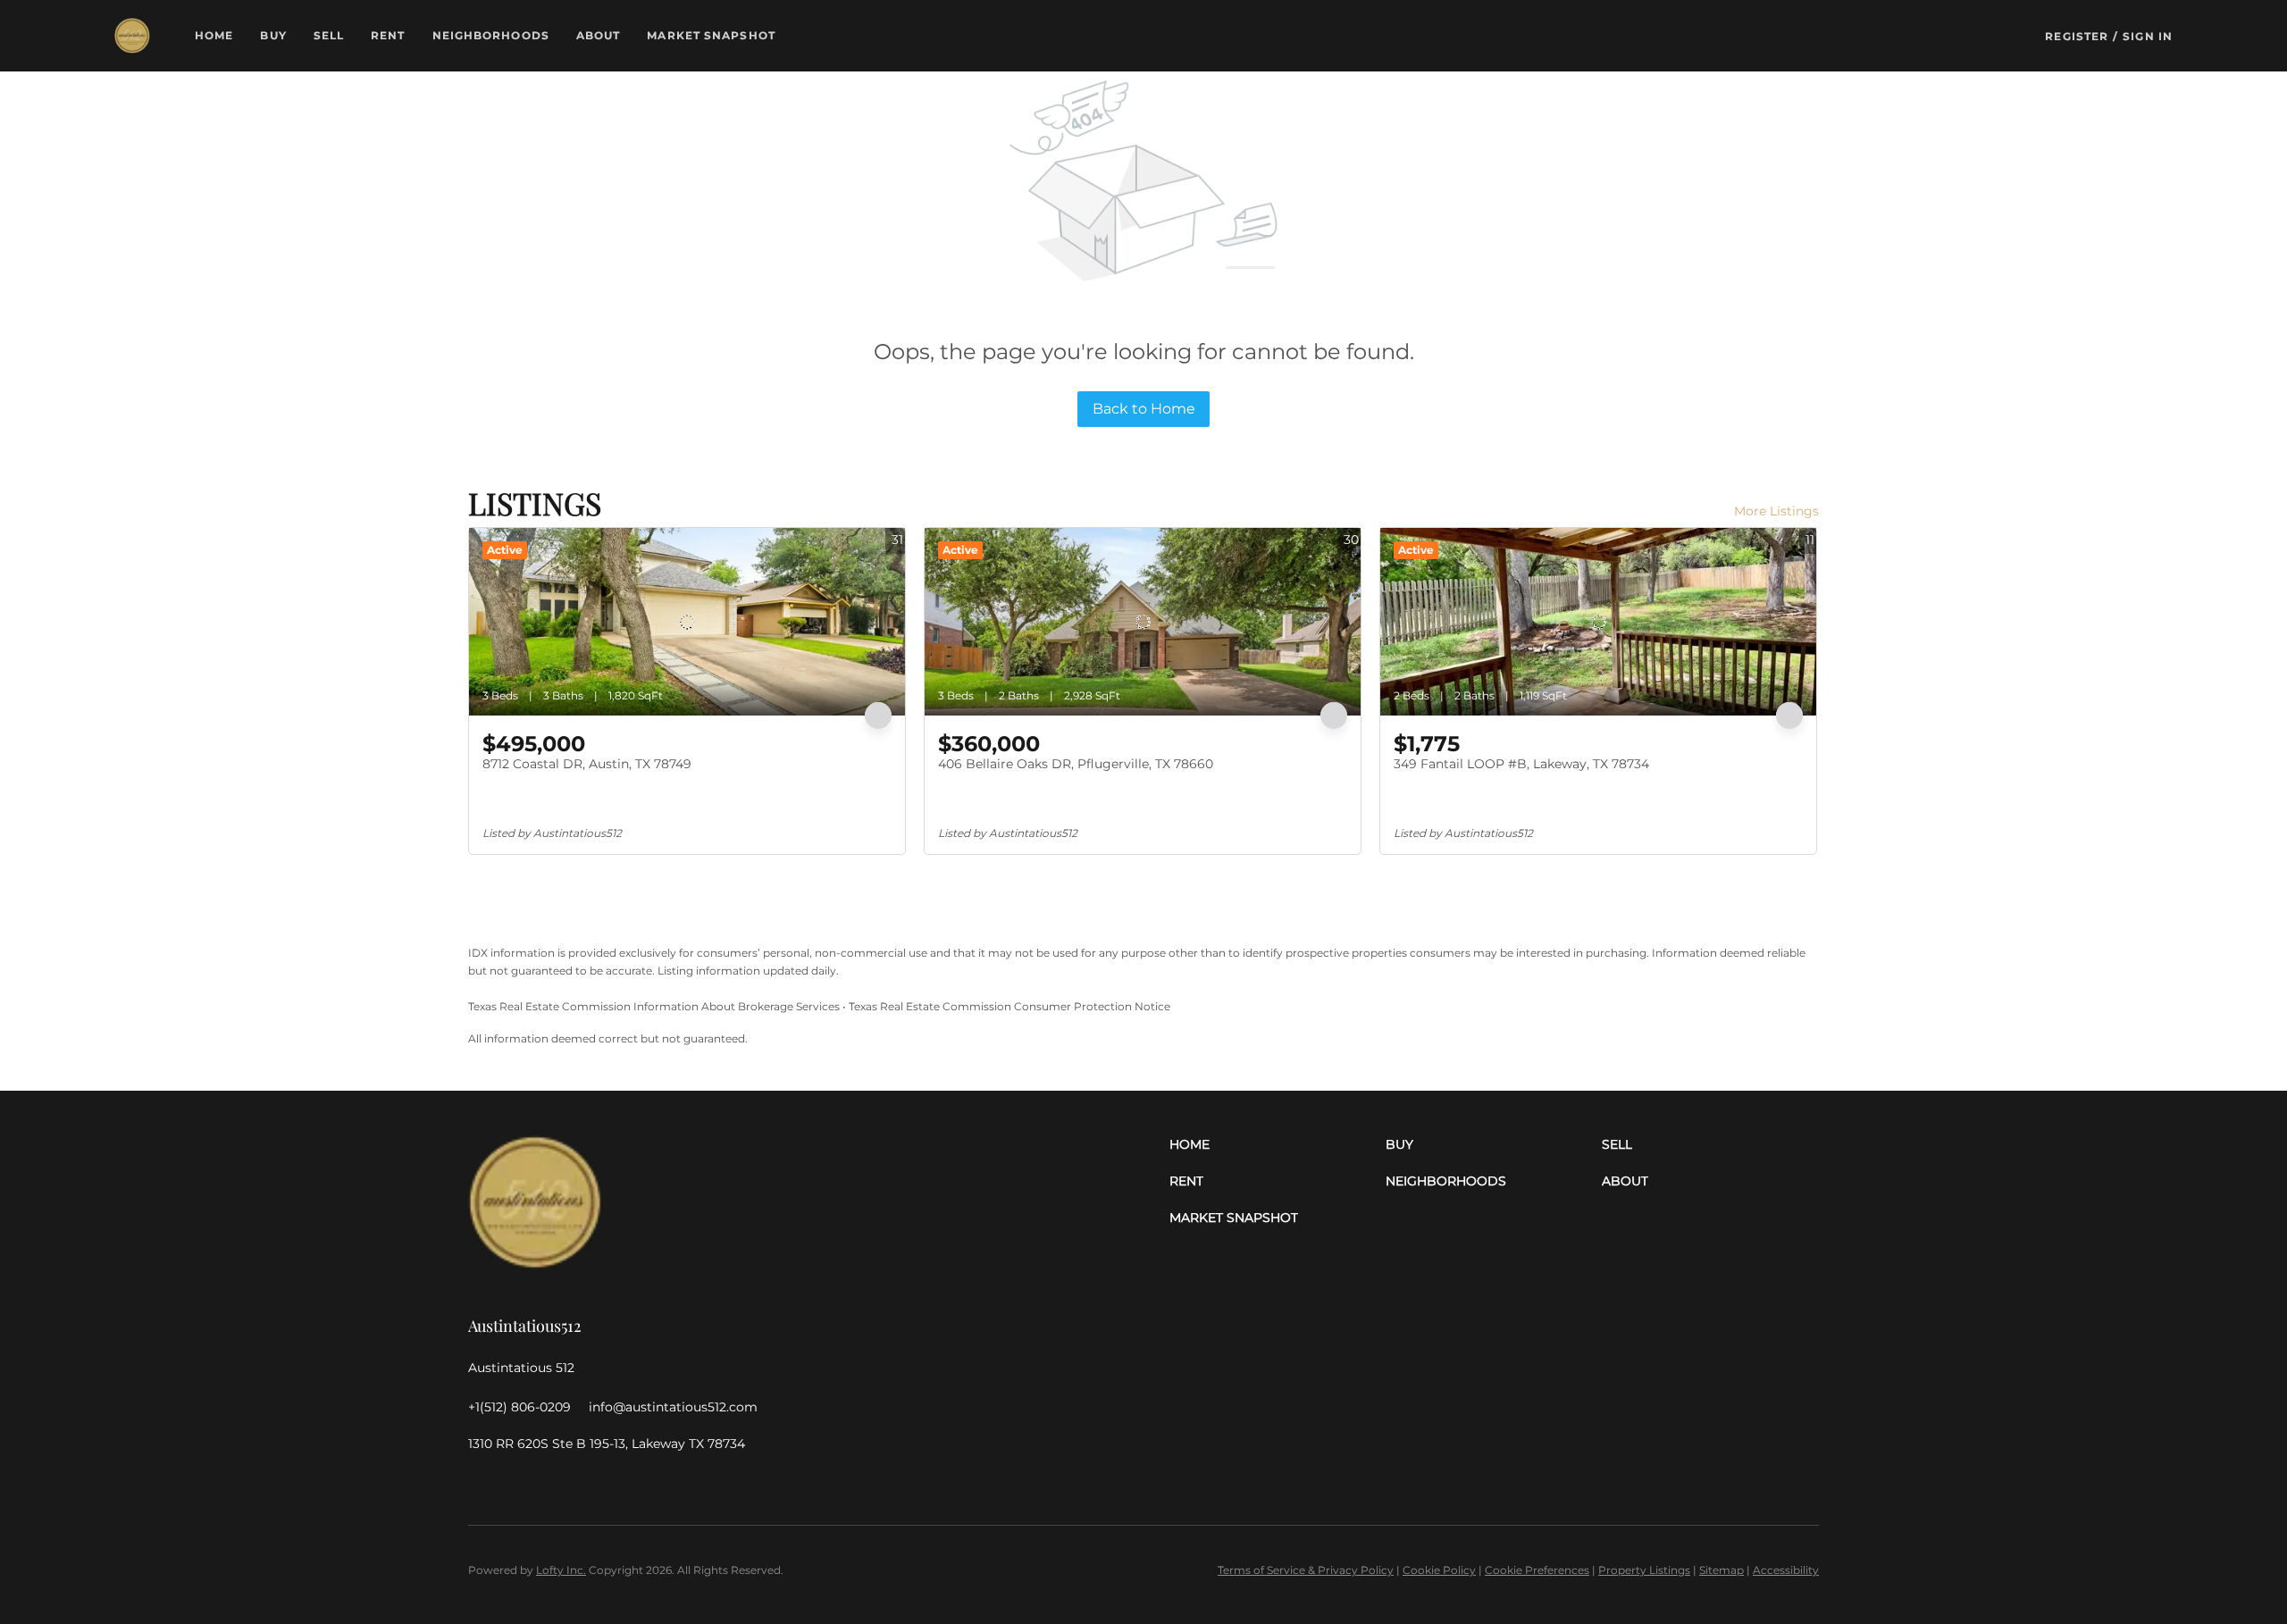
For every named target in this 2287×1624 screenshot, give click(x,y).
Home (214, 35)
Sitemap (1722, 1570)
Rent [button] (388, 35)
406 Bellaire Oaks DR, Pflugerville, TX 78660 (1076, 764)
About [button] (599, 35)
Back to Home (1144, 409)
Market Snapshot (711, 35)
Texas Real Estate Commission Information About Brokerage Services (654, 1006)
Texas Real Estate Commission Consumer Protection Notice (1009, 1006)
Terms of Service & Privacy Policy (1306, 1570)
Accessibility (1786, 1570)
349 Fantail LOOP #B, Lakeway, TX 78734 (1521, 764)
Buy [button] (273, 35)
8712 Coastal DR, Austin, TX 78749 (587, 764)
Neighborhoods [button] (491, 35)
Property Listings (1644, 1570)
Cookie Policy (1439, 1570)
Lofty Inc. (561, 1570)
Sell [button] (329, 35)
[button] (132, 36)
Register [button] (2077, 36)
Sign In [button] (2148, 36)
